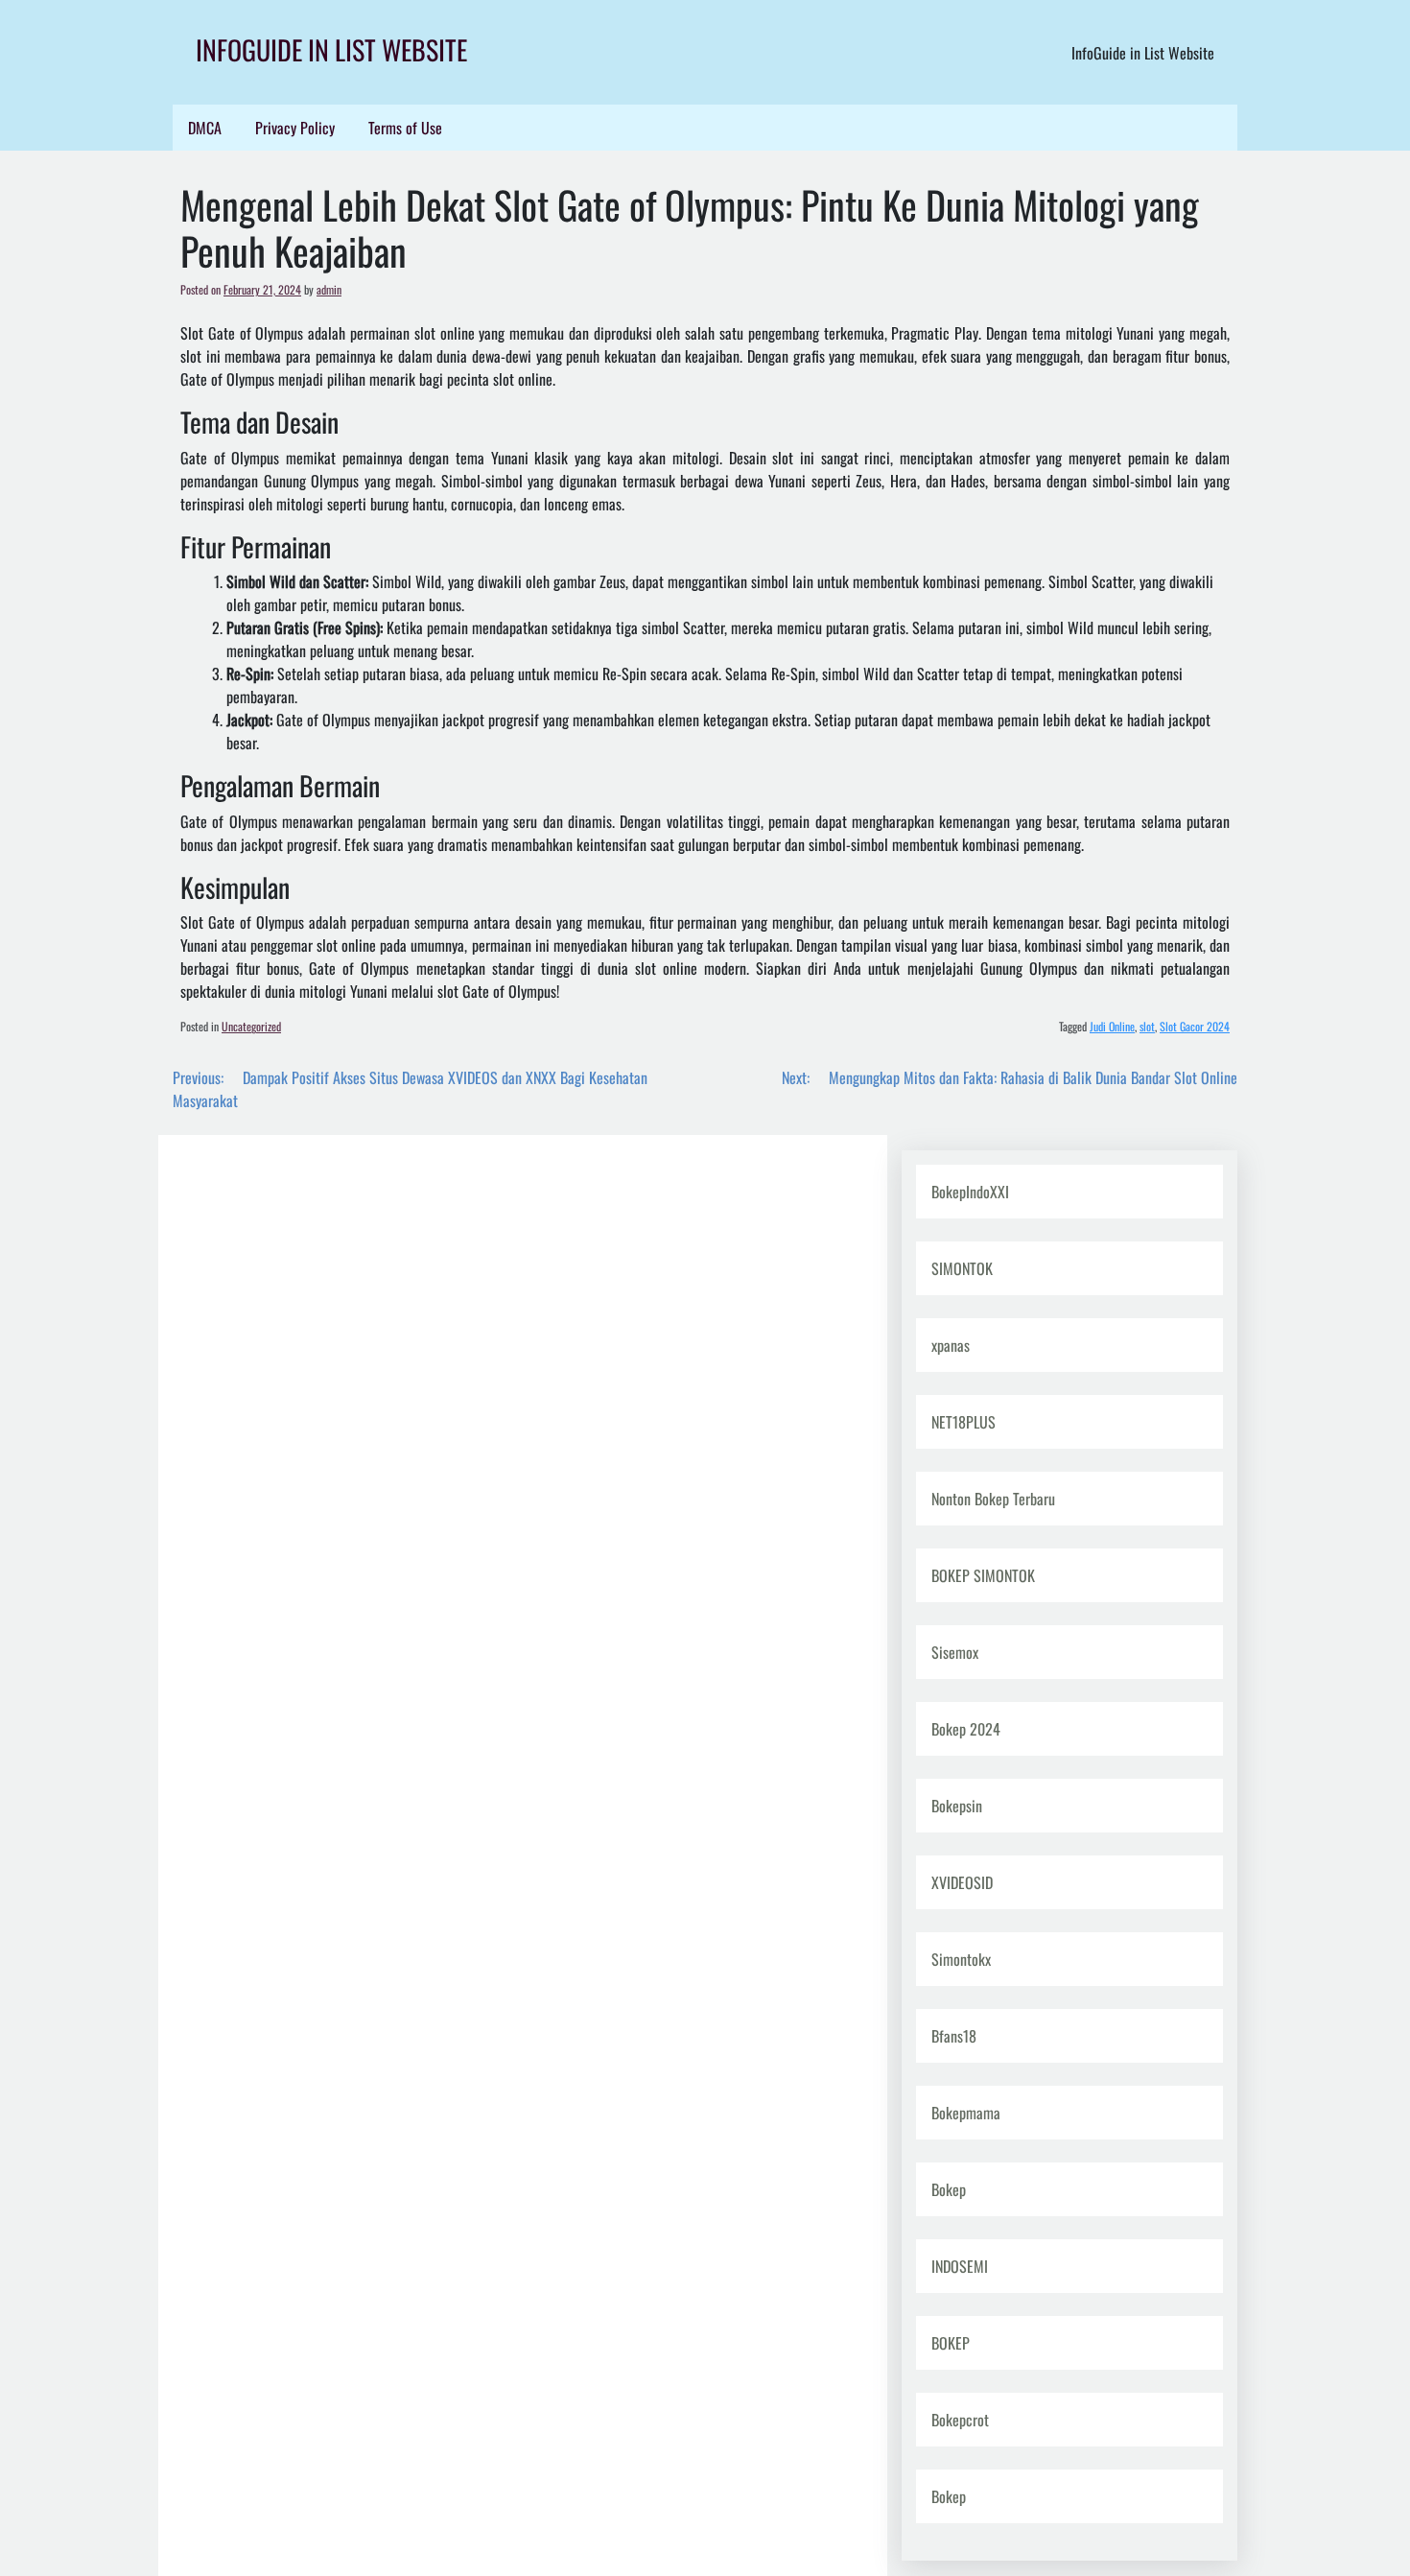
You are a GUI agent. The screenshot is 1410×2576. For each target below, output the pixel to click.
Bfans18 (954, 2036)
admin (329, 289)
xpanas (951, 1345)
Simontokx (961, 1959)
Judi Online (1112, 1026)
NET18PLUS (963, 1422)
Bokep (949, 2189)
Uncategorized (251, 1026)
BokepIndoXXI (970, 1192)
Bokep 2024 (966, 1729)
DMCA (205, 128)
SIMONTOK (962, 1268)
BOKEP (951, 2343)
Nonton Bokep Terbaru (993, 1499)
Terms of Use (405, 128)
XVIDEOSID (962, 1882)
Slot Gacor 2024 (1195, 1026)
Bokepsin (957, 1806)
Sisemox (955, 1652)
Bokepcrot (960, 2420)
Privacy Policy (295, 128)
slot (1147, 1026)
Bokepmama (966, 2113)
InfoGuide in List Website (331, 49)
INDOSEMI (960, 2266)
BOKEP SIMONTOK (983, 1575)
